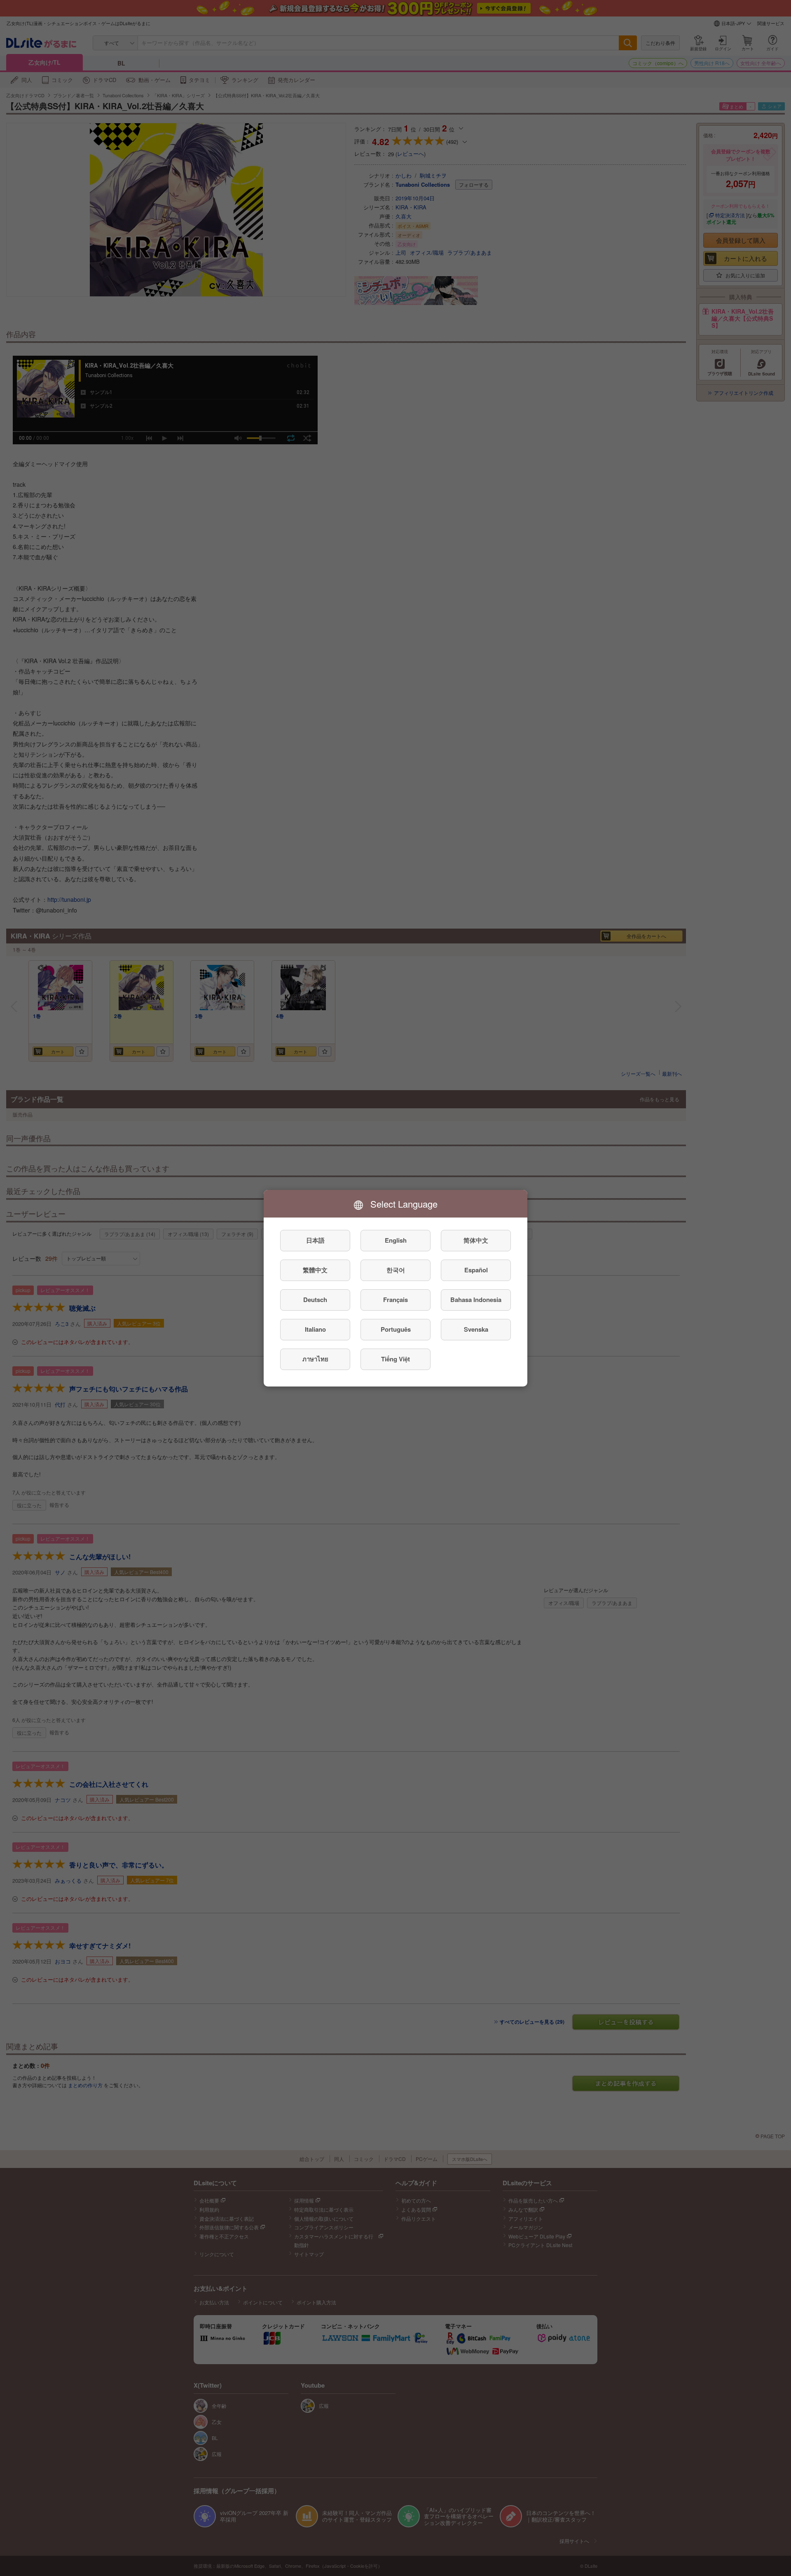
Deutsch (315, 1300)
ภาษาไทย (315, 1359)
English (396, 1240)
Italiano (315, 1329)
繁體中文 (315, 1270)
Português (396, 1329)
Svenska (476, 1329)
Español (476, 1270)
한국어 (396, 1270)
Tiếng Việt (395, 1359)
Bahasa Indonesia (476, 1300)
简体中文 (476, 1240)
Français (395, 1300)
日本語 (315, 1240)
